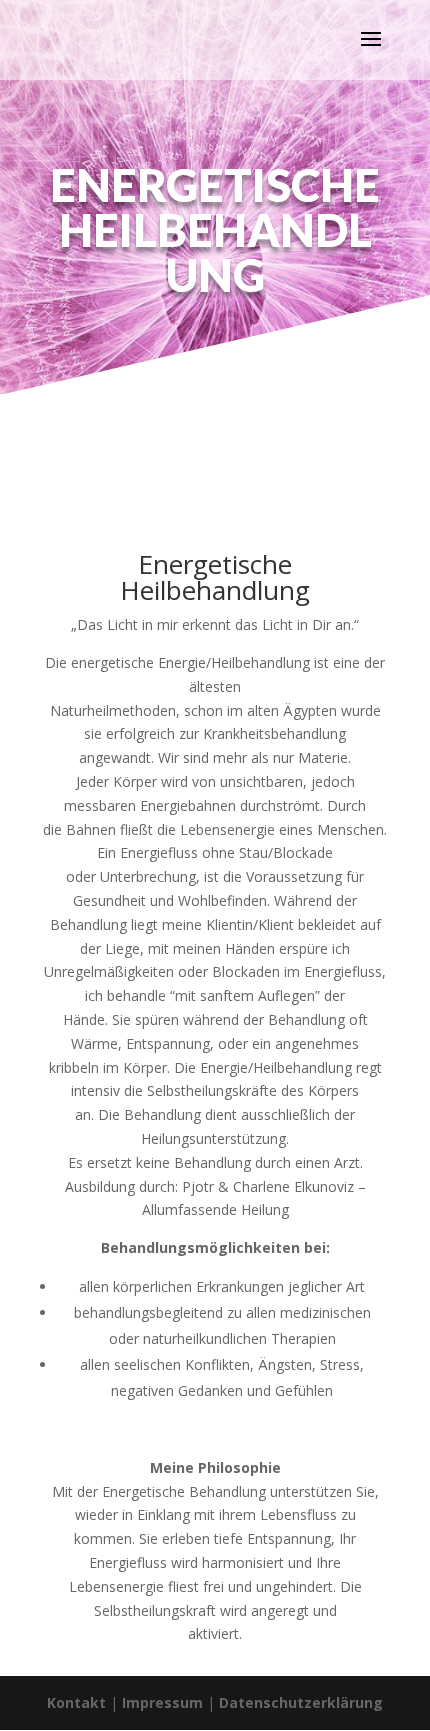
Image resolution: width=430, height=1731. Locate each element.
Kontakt (76, 1702)
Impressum (162, 1702)
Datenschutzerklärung (301, 1702)
